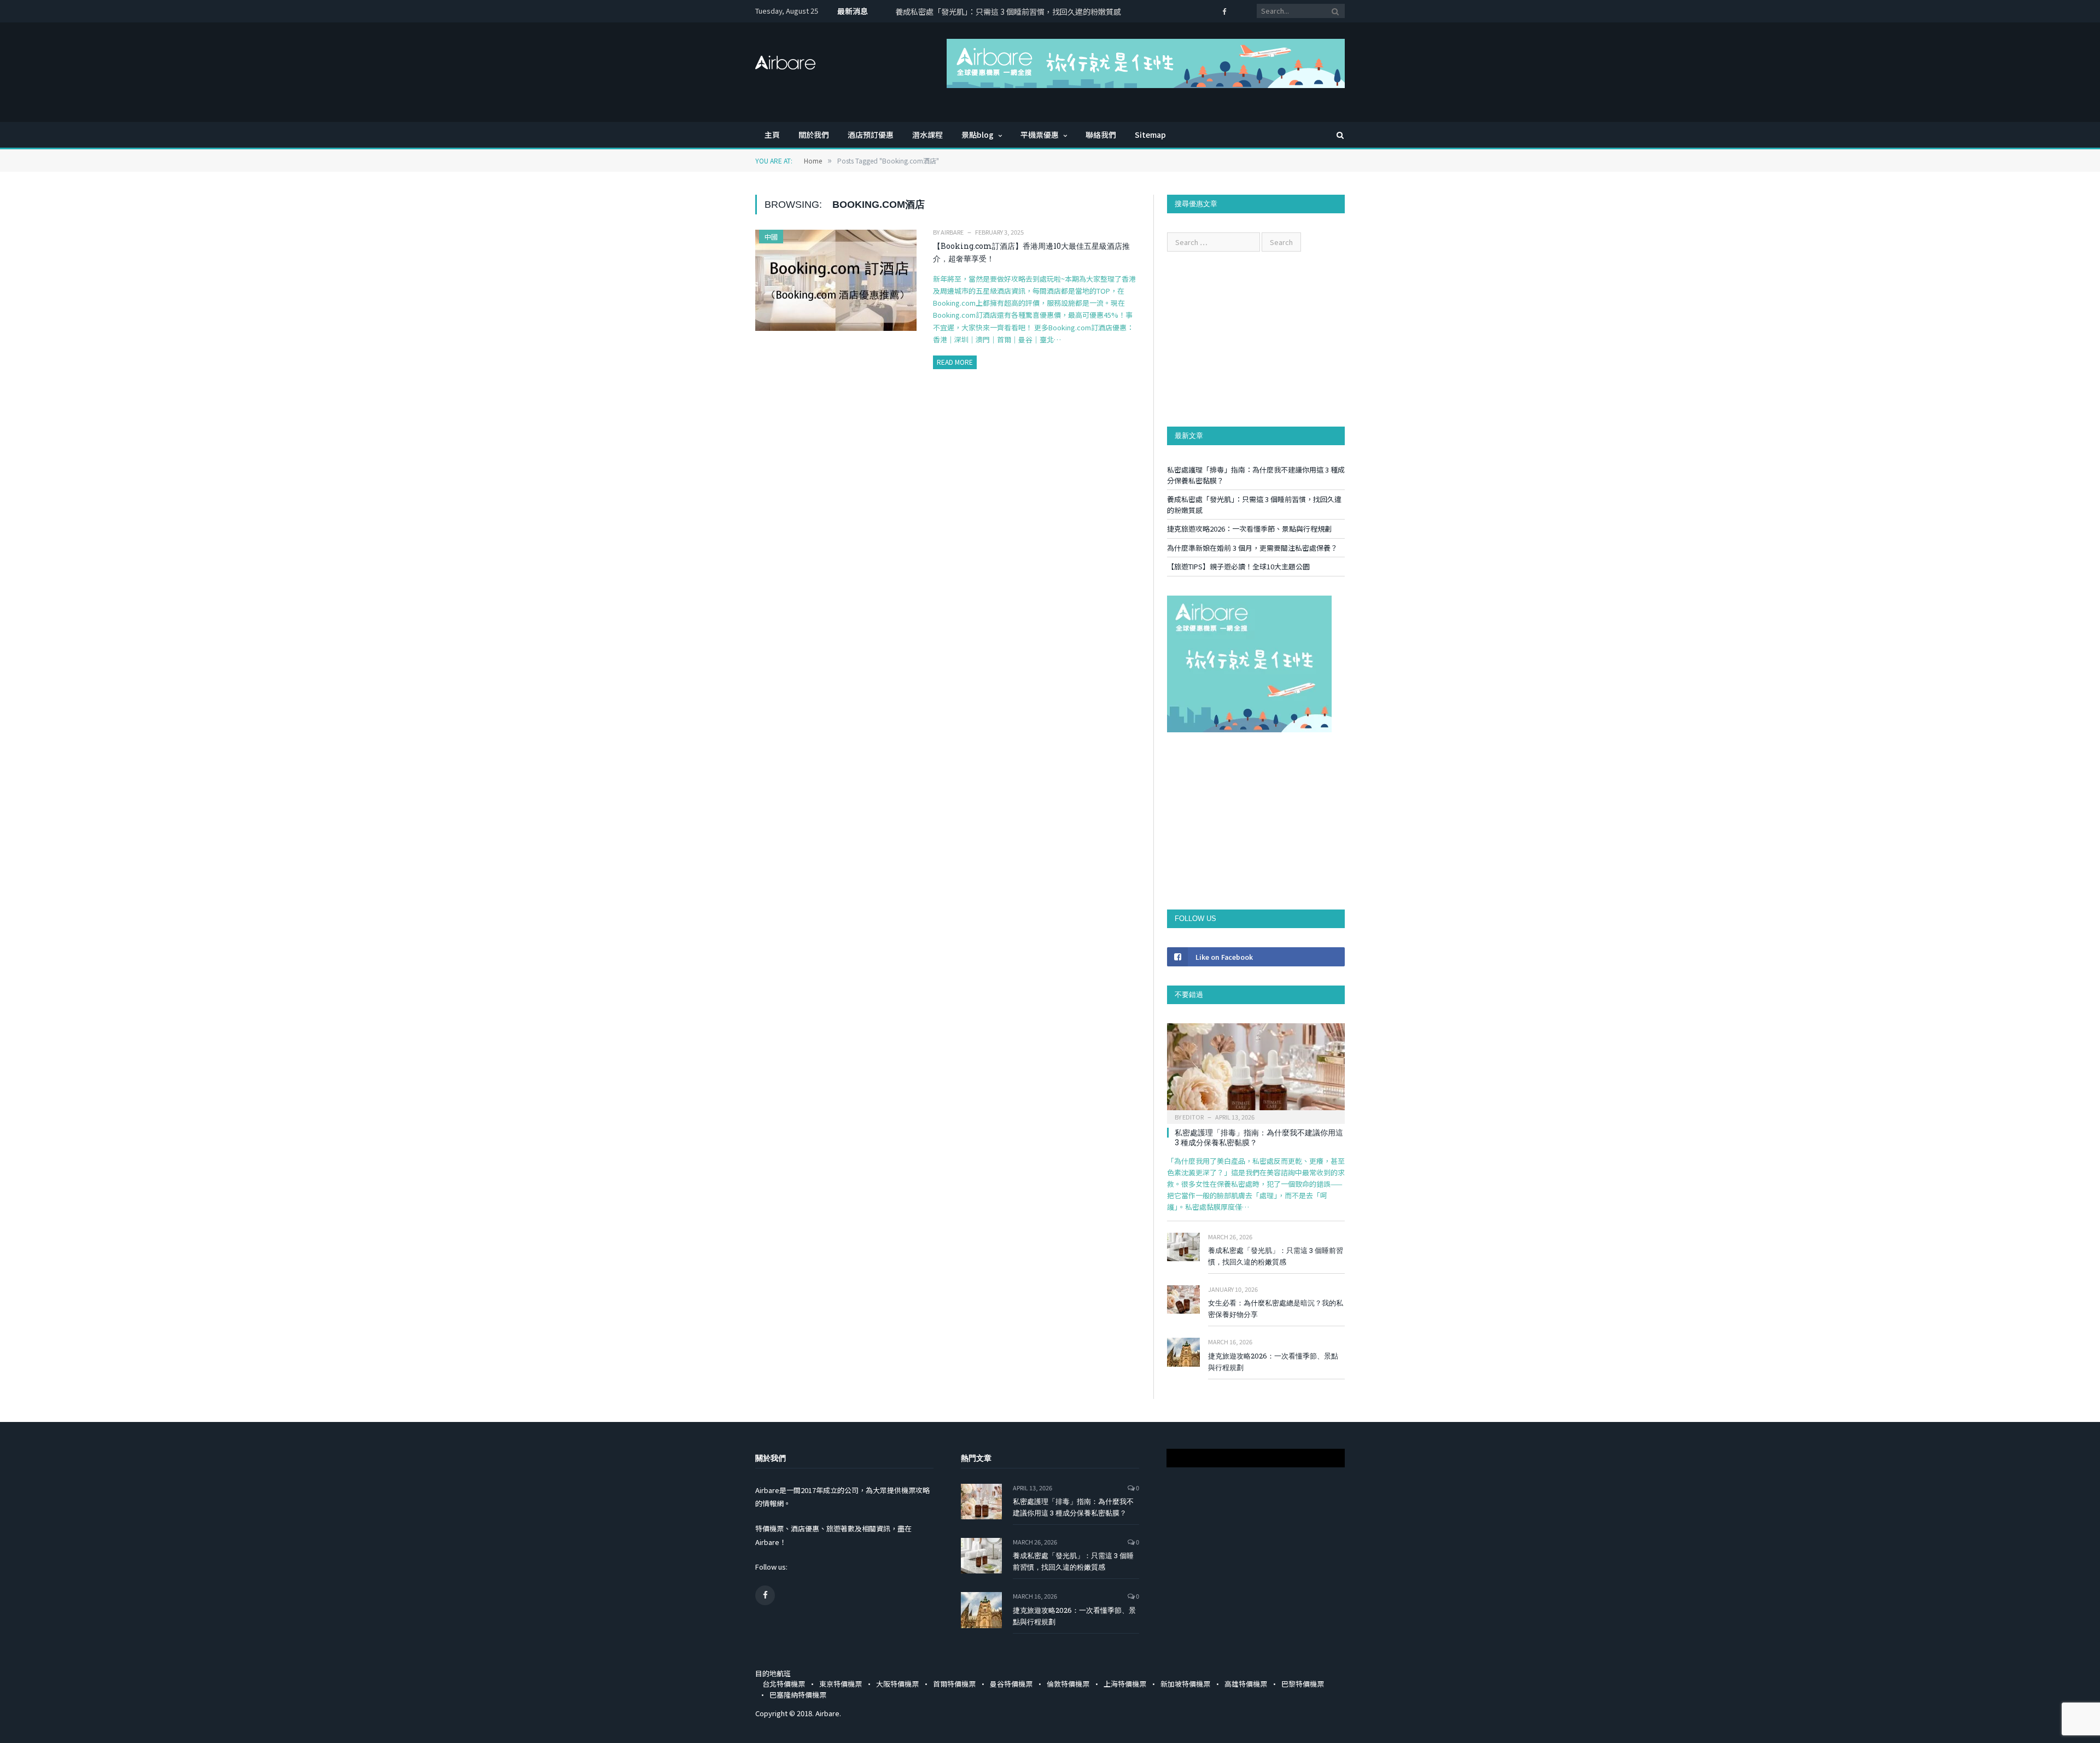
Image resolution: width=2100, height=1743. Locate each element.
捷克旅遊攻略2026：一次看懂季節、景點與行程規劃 (1249, 529)
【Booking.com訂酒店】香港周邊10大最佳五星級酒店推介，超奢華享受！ (1031, 252)
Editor (1193, 1117)
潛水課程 (927, 135)
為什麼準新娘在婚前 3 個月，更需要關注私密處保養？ (1252, 548)
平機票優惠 (1040, 135)
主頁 (772, 135)
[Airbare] (785, 59)
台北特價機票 (784, 1684)
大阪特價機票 (897, 1684)
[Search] (1335, 135)
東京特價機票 (841, 1684)
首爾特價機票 (954, 1684)
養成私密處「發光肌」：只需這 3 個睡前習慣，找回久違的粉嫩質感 (1008, 11)
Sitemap (1150, 135)
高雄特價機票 (1246, 1684)
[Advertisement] (1256, 339)
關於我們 (814, 135)
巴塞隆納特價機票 (798, 1695)
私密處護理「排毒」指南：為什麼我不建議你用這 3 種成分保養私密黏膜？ (1259, 1137)
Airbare (952, 232)
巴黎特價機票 (1303, 1684)
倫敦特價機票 (1068, 1684)
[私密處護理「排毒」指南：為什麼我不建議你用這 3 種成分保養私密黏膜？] (1256, 1070)
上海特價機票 (1125, 1684)
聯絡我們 (1101, 135)
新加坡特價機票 (1185, 1684)
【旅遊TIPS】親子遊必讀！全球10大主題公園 (1238, 566)
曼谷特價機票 (1011, 1684)
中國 (771, 237)
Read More (955, 362)
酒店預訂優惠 (871, 135)
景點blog (978, 135)
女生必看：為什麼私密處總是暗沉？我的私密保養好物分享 (1276, 1308)
